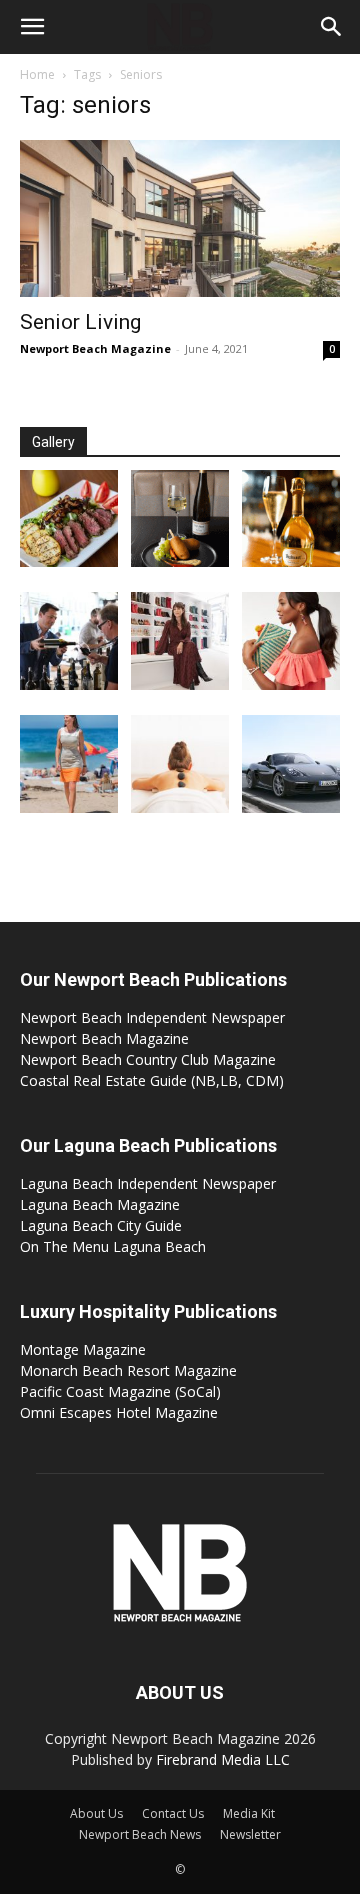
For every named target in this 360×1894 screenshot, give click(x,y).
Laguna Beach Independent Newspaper (148, 1183)
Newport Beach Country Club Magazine (148, 1059)
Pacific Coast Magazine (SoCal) (120, 1391)
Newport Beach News (140, 1834)
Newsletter (250, 1834)
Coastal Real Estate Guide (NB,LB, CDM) (152, 1080)
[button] (32, 27)
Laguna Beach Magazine (100, 1204)
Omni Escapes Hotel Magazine (119, 1412)
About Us (96, 1813)
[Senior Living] (180, 218)
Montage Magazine (83, 1349)
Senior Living (80, 322)
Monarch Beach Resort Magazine (128, 1370)
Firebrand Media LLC (223, 1759)
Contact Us (173, 1813)
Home (37, 74)
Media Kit (249, 1813)
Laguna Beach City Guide (101, 1225)
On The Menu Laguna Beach (113, 1246)
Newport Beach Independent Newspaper (152, 1017)
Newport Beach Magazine (95, 348)
